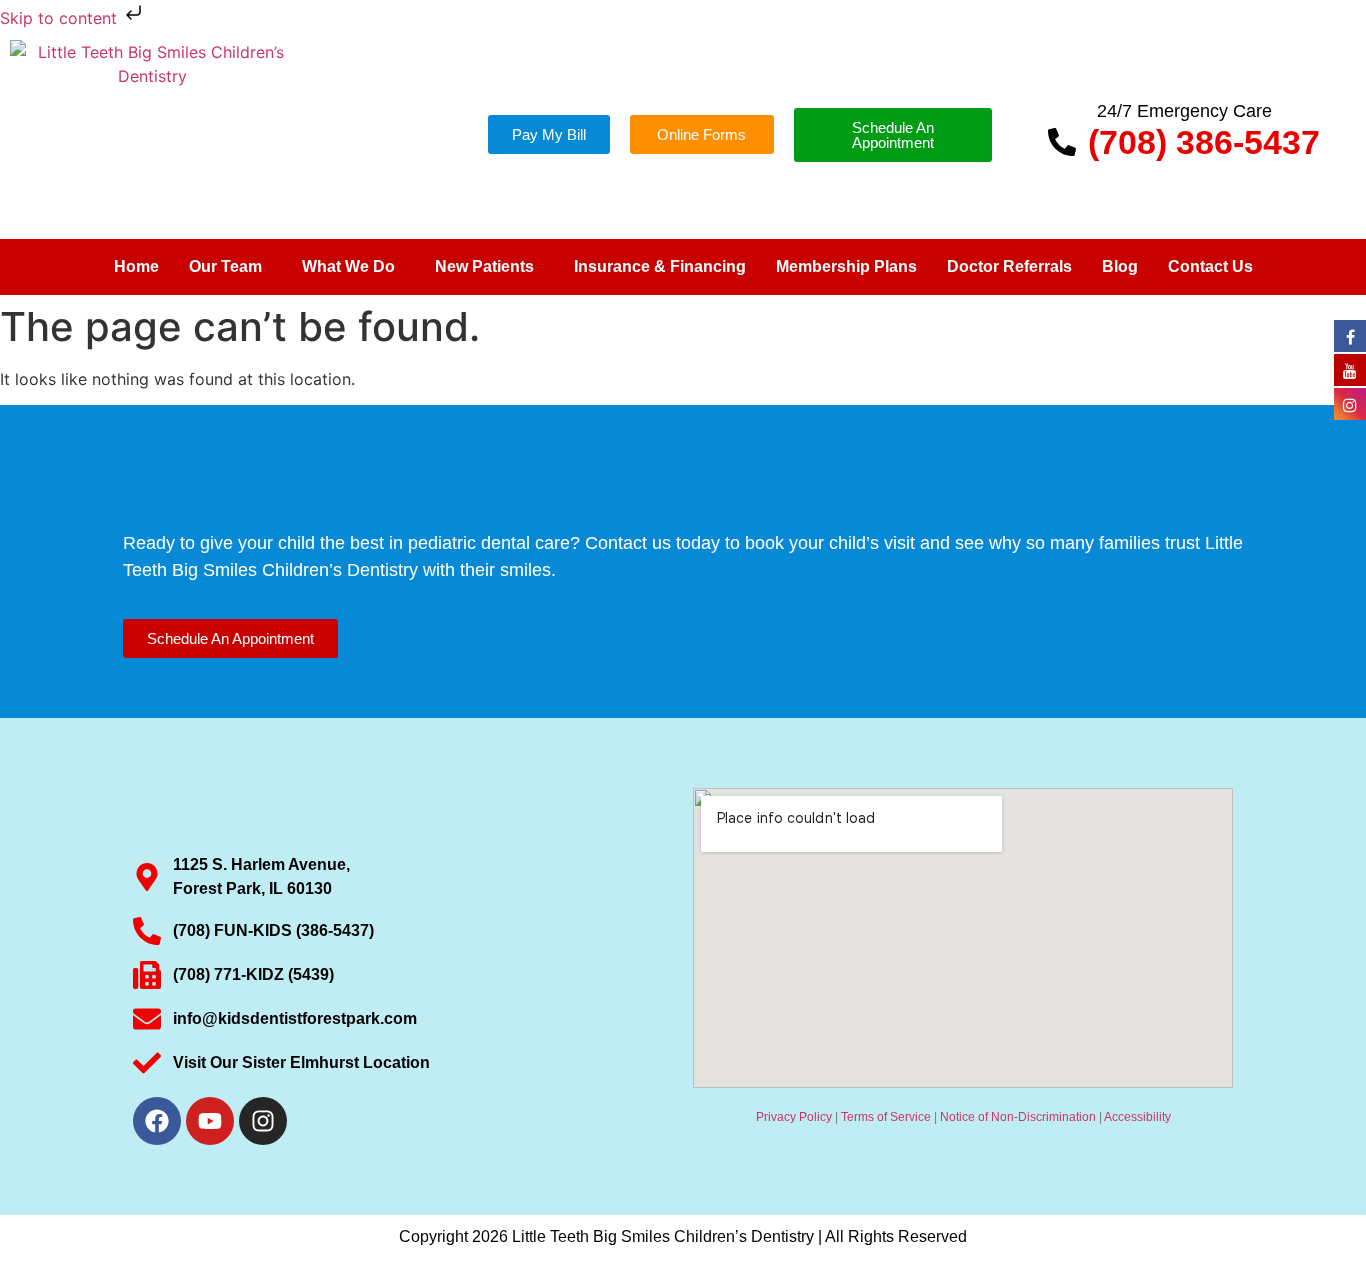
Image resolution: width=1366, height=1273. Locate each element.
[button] (230, 267)
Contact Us (1210, 266)
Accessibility (1137, 1117)
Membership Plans (846, 266)
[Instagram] (263, 1121)
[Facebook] (157, 1121)
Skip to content (61, 18)
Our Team (225, 266)
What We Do (348, 266)
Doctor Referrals (1009, 266)
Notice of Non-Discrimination (1018, 1117)
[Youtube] (210, 1121)
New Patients (484, 266)
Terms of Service (886, 1117)
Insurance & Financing (660, 266)
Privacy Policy (794, 1117)
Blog (1120, 266)
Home (136, 266)
